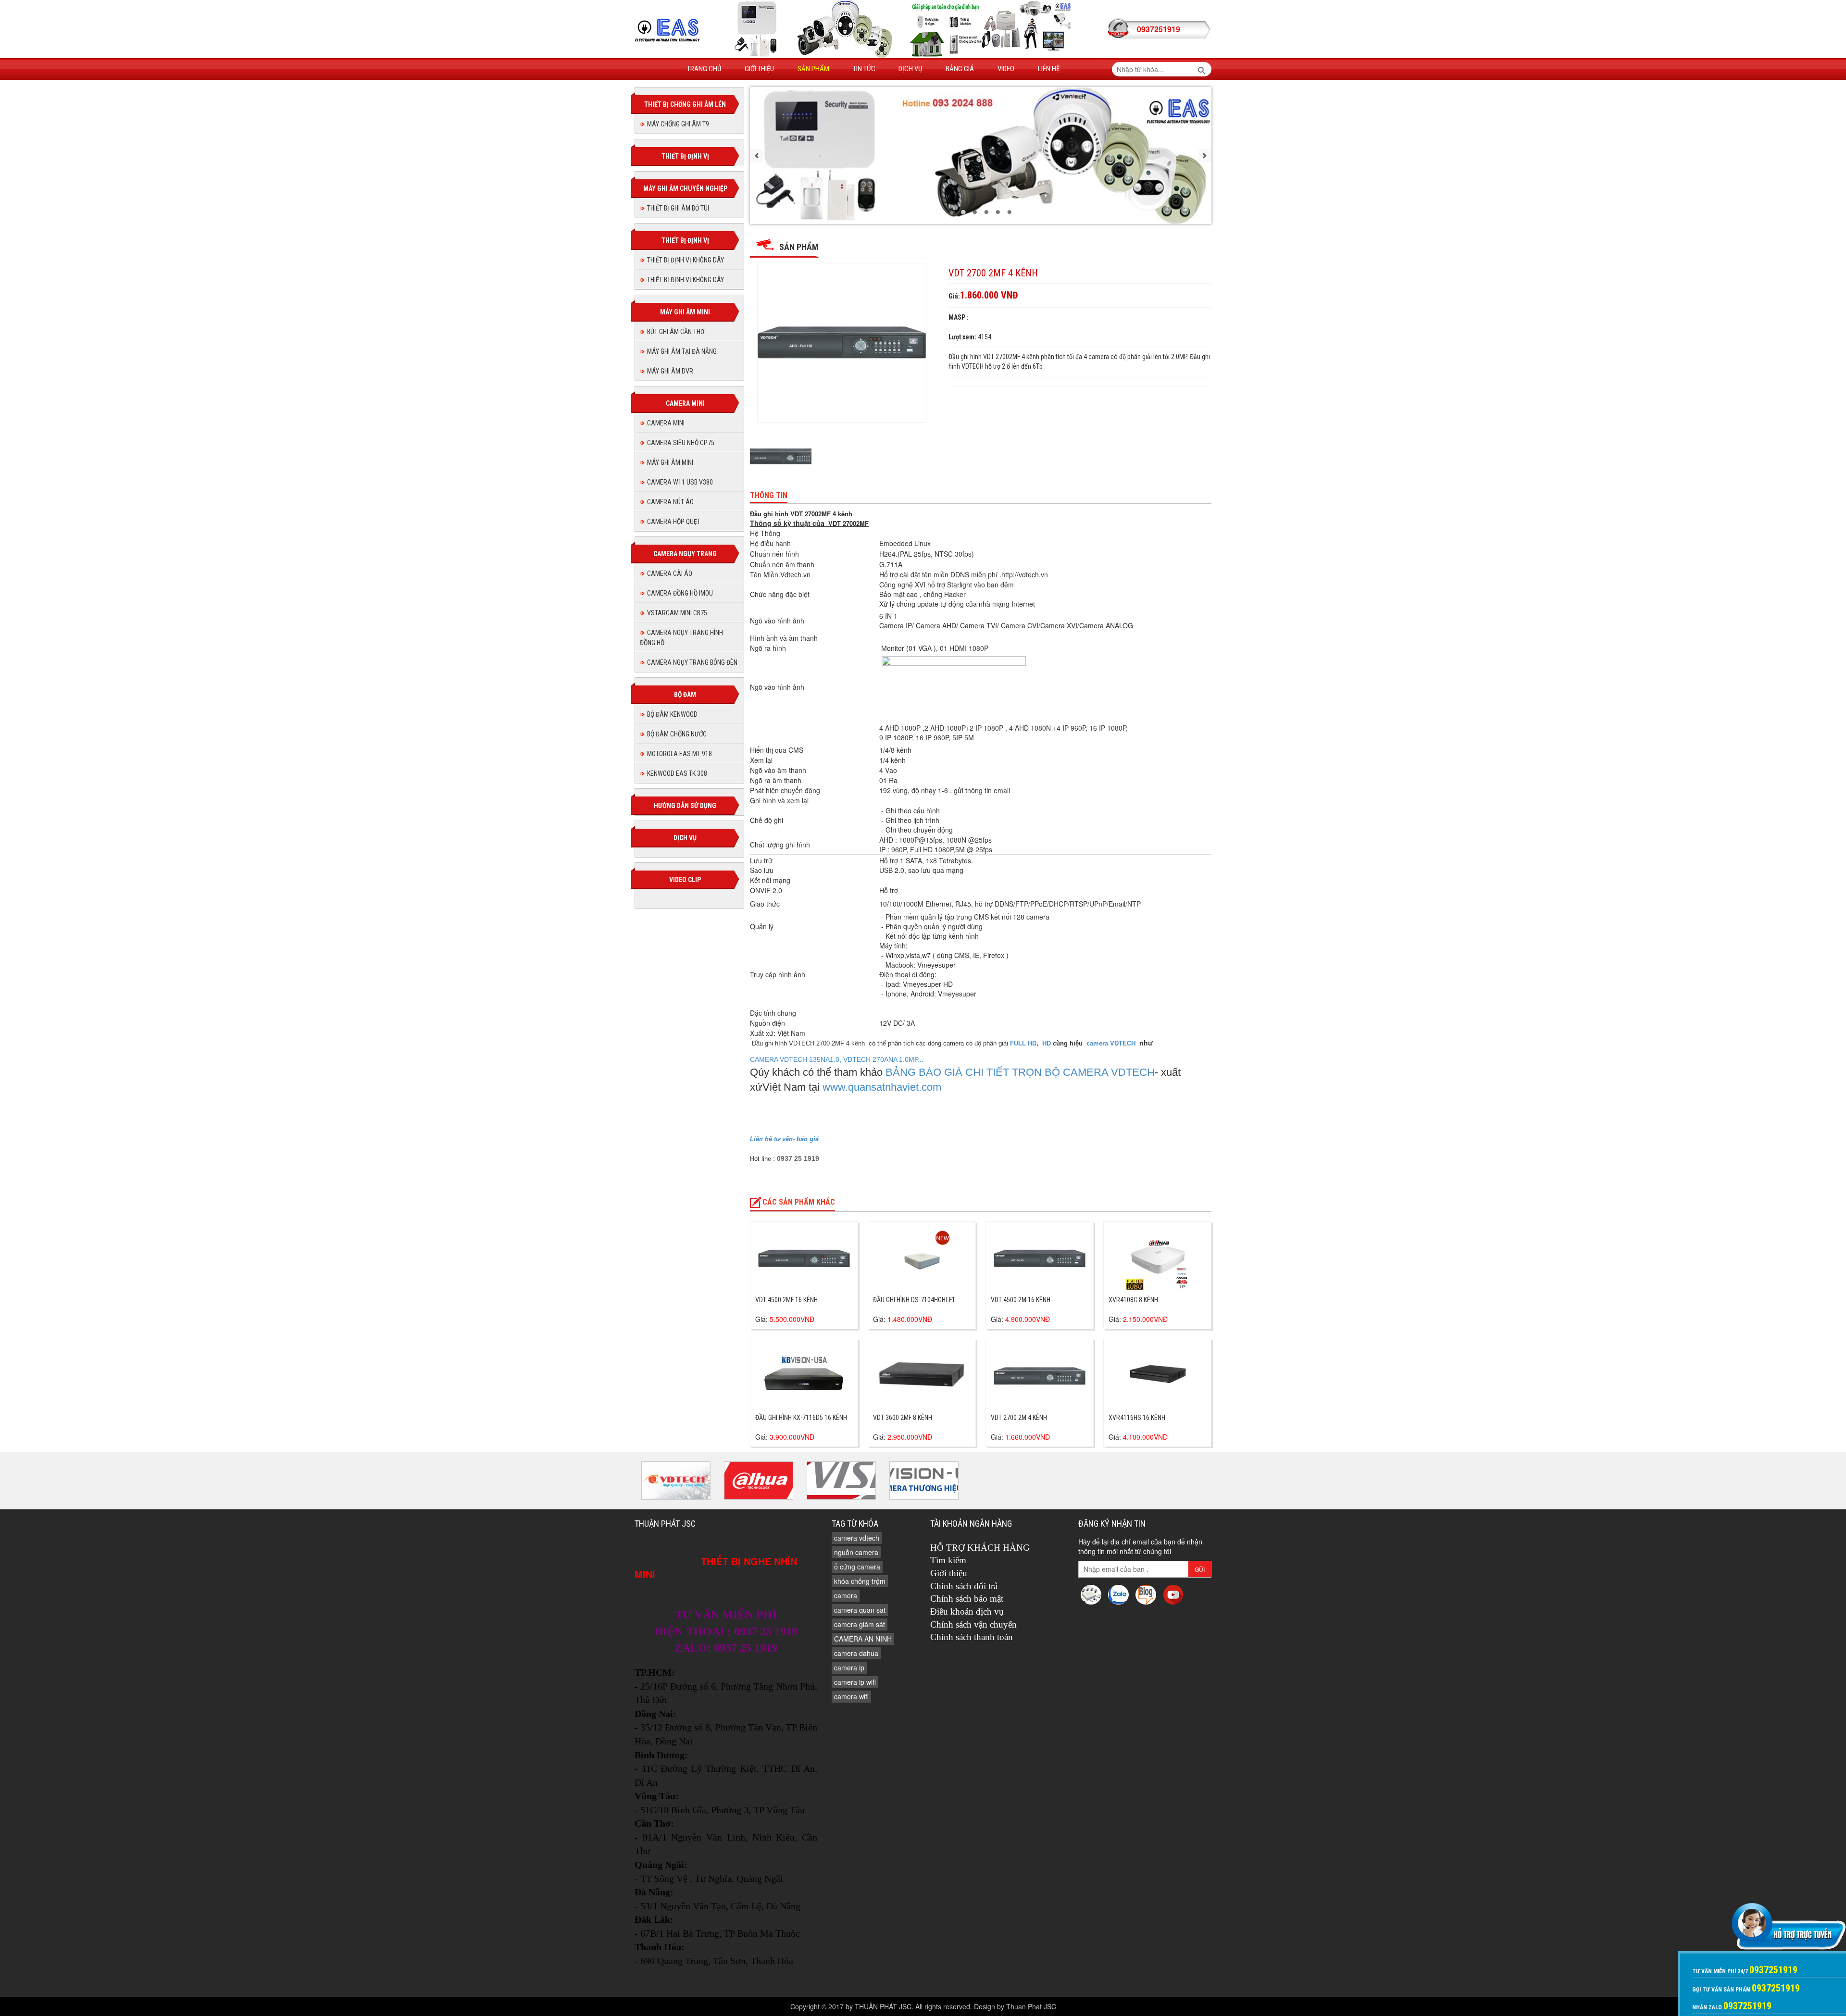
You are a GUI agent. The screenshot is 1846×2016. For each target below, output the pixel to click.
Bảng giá (960, 69)
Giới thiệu (759, 69)
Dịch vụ (910, 69)
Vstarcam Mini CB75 (677, 613)
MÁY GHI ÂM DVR (670, 371)
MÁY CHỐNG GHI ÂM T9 (678, 124)
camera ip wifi (855, 1682)
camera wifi (851, 1696)
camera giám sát (860, 1624)
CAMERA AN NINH (863, 1639)
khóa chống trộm (860, 1581)
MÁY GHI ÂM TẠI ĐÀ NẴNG (682, 351)
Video (1006, 69)
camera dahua (856, 1653)
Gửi (1200, 1569)
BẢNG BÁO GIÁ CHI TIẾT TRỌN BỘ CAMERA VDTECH (1020, 1072)
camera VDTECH (1112, 1043)
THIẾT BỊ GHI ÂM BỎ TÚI (678, 208)
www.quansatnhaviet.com (882, 1087)
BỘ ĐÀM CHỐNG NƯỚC (677, 734)
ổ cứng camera (857, 1567)
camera (846, 1595)
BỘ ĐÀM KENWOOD (672, 714)
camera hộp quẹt (674, 522)
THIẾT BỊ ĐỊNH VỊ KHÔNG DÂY (686, 260)
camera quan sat (860, 1610)
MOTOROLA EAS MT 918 (680, 754)
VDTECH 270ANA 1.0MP (880, 1059)
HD (1046, 1043)
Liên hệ (1049, 69)
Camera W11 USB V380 (680, 482)
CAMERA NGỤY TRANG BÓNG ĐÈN (692, 662)
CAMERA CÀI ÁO (670, 573)
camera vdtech (857, 1538)
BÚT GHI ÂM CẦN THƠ (676, 332)
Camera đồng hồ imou (680, 593)
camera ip (849, 1668)
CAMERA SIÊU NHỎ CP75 (681, 443)
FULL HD (1023, 1043)
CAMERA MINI (666, 423)
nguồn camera (856, 1552)
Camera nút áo (670, 502)
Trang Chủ (704, 69)
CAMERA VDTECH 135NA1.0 (795, 1059)
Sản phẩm (813, 69)
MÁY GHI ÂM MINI (670, 462)
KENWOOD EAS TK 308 (677, 773)
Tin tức (864, 69)
